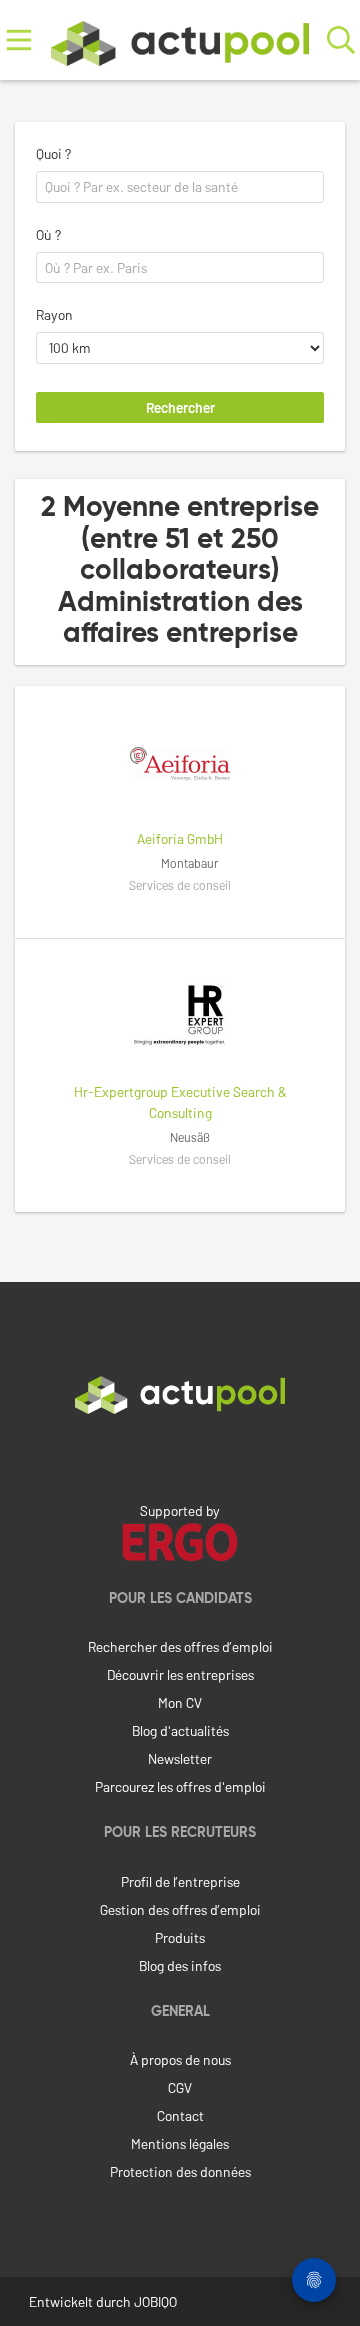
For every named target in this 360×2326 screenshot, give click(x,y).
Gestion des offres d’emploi (180, 1909)
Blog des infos (180, 1965)
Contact (180, 2115)
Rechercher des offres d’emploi (180, 1646)
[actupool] (180, 39)
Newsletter (180, 1758)
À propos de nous (180, 2059)
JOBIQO (155, 2301)
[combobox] (180, 187)
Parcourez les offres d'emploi (180, 1786)
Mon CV (180, 1702)
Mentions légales (180, 2143)
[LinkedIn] (180, 1456)
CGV (180, 2087)
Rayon (54, 314)
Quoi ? (53, 153)
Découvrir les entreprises (180, 1674)
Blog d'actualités (180, 1730)
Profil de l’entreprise (180, 1881)
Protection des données (180, 2171)
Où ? (48, 234)
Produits (180, 1937)
